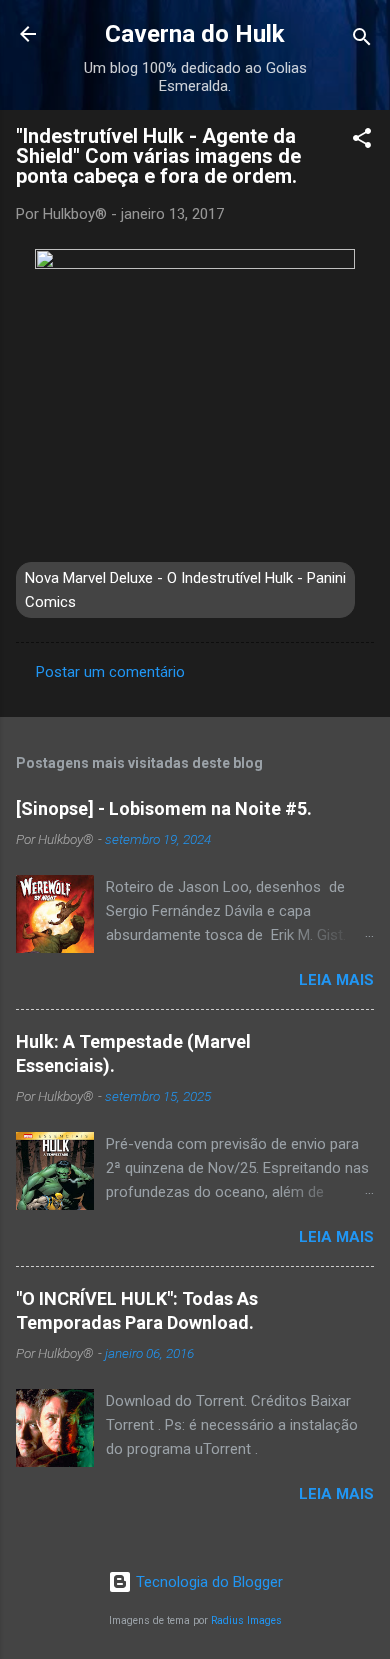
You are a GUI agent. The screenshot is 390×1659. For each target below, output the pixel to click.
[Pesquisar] (362, 40)
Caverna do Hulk (195, 34)
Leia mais (336, 980)
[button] (362, 141)
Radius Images (246, 1620)
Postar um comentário (110, 672)
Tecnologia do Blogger (207, 1582)
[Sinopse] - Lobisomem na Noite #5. (164, 808)
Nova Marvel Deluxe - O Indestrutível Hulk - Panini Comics (185, 590)
